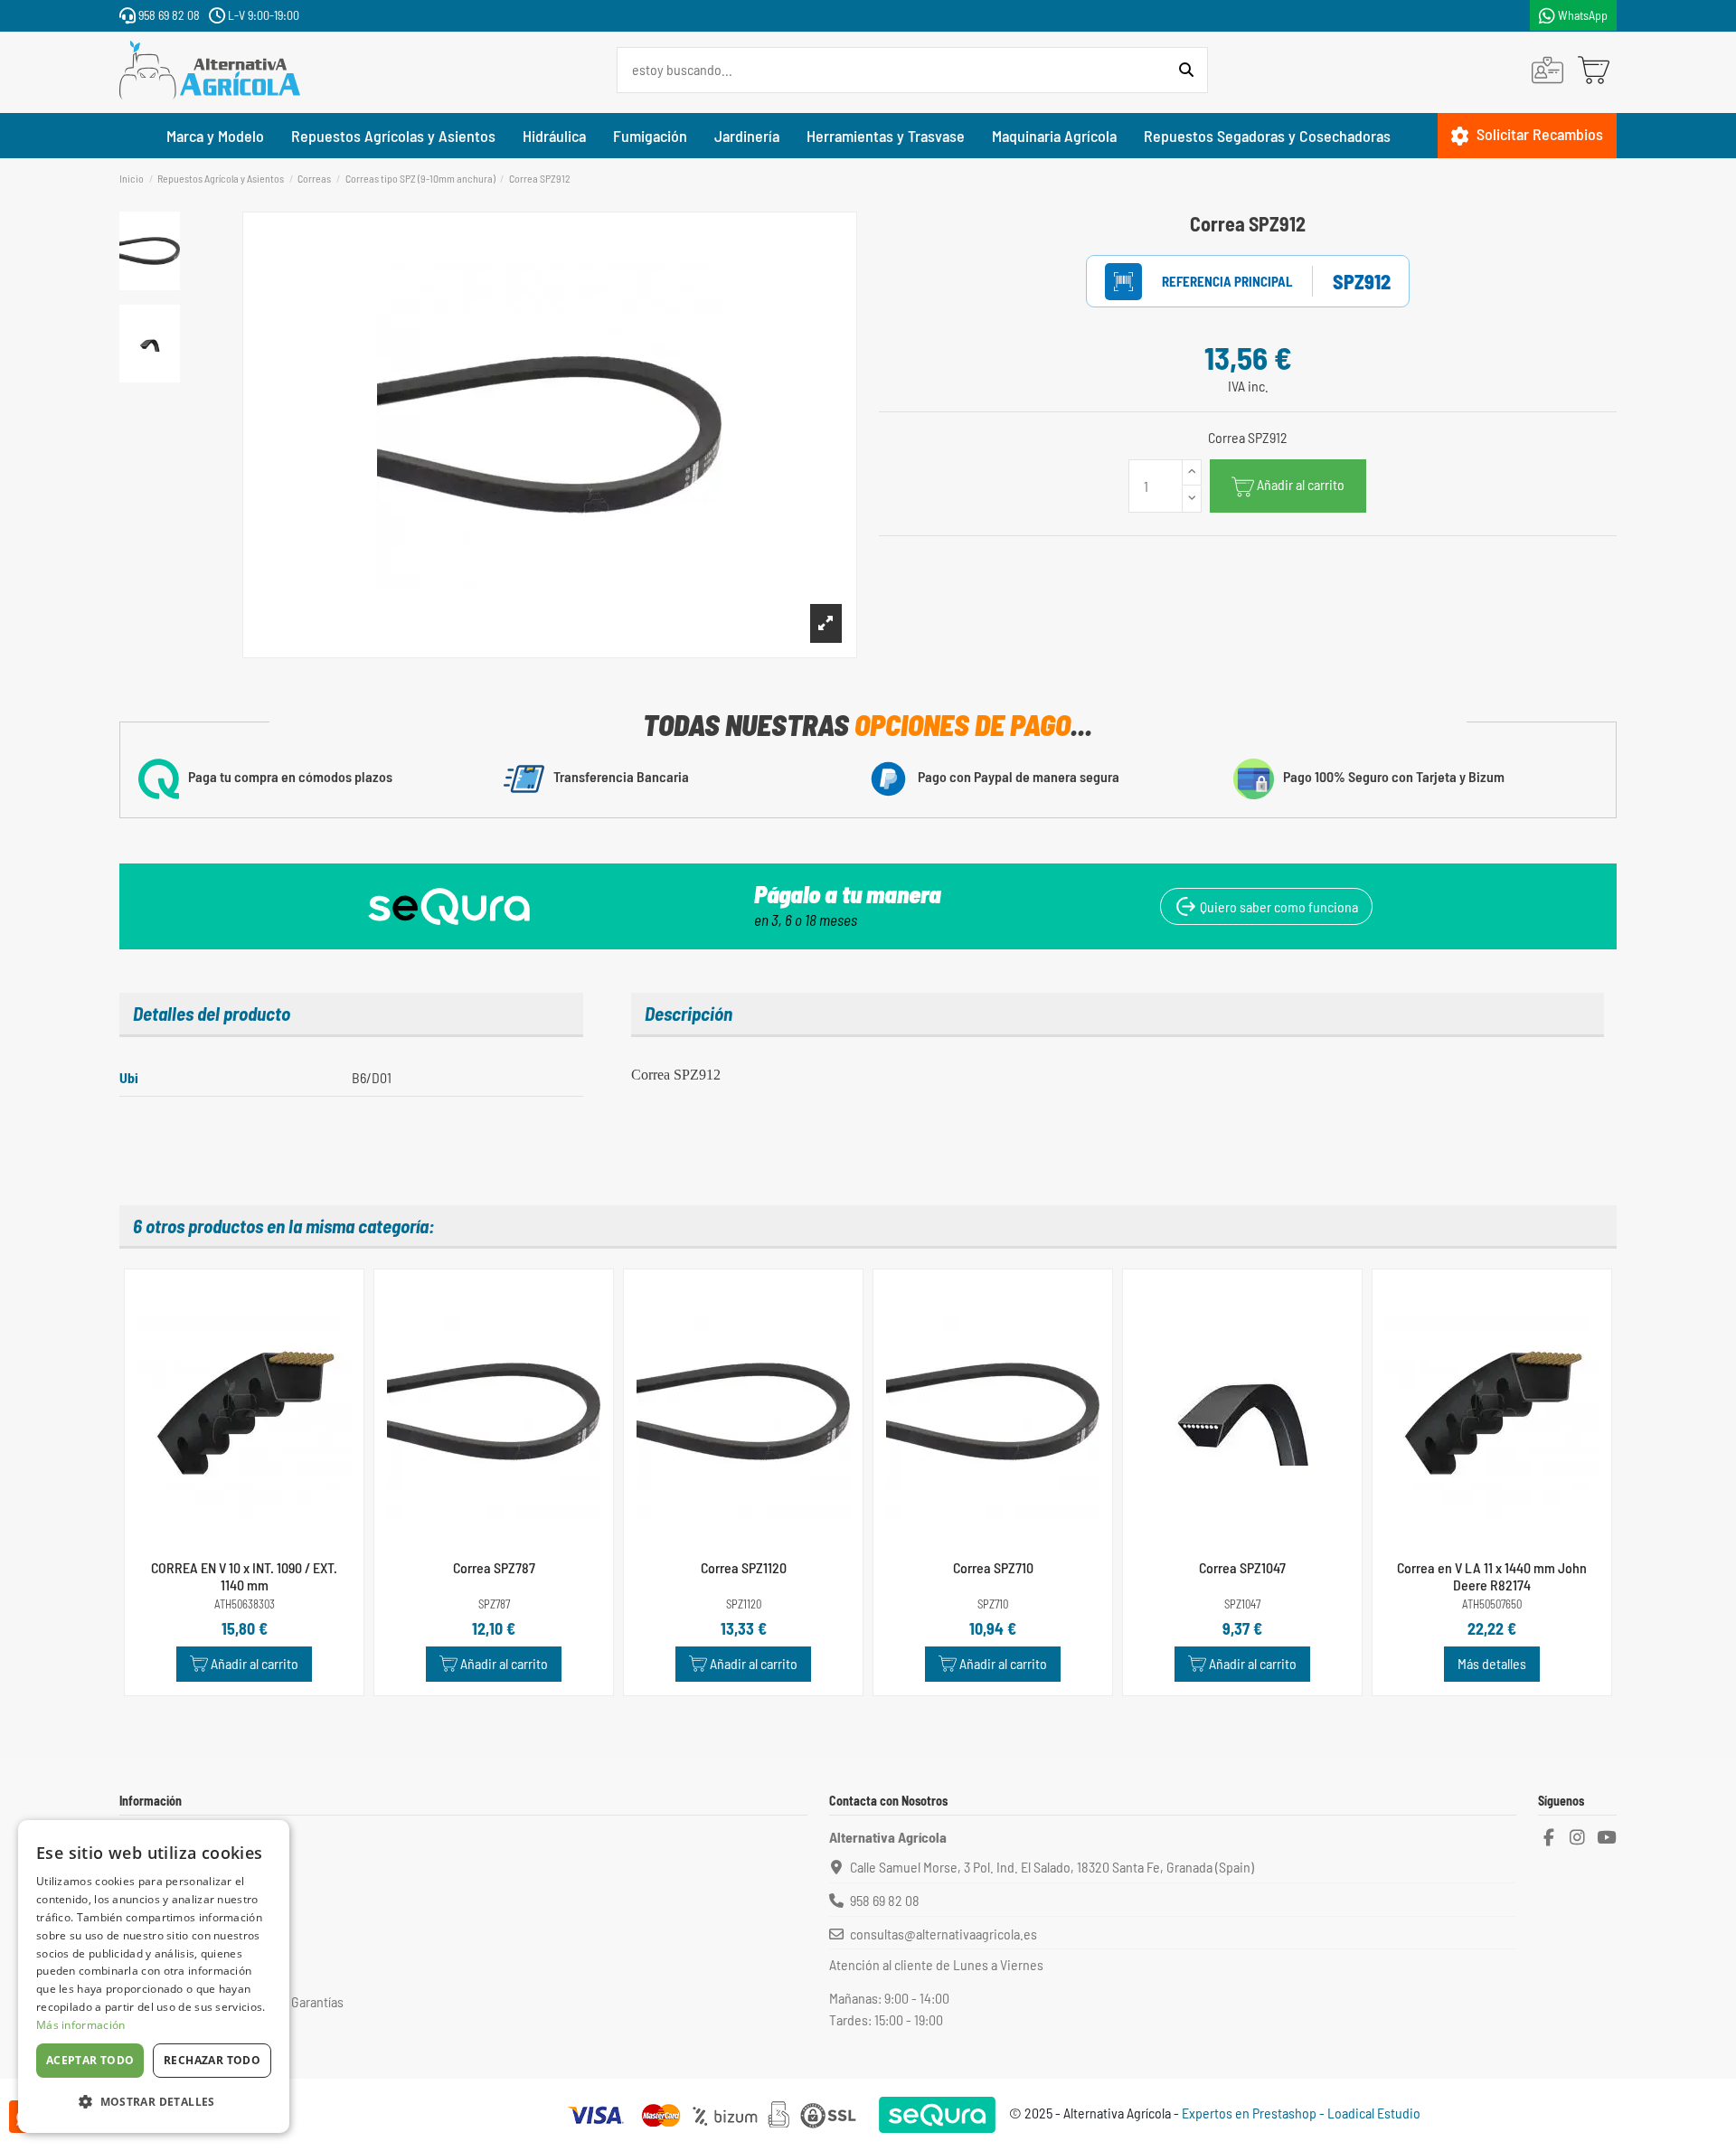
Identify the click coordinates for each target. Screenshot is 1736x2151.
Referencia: (1208, 282)
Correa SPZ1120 (744, 1567)
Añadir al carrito (1301, 484)
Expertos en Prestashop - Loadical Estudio (1301, 2113)
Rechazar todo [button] (212, 2060)
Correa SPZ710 (993, 1567)
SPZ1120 (744, 1604)
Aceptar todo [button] (90, 2060)
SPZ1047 (1242, 1604)
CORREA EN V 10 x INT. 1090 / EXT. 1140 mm (244, 1576)
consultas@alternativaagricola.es (943, 1934)
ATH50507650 (1492, 1604)
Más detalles (1492, 1663)
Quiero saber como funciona (1278, 906)
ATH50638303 (245, 1604)
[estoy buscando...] (1186, 71)
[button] (154, 2102)
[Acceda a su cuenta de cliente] (1547, 70)
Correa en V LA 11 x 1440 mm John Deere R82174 (1492, 1576)
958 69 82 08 (168, 15)
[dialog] (154, 1976)
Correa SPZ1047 (1242, 1567)
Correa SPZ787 (494, 1567)
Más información (81, 2025)
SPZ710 (993, 1604)
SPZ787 (494, 1604)
